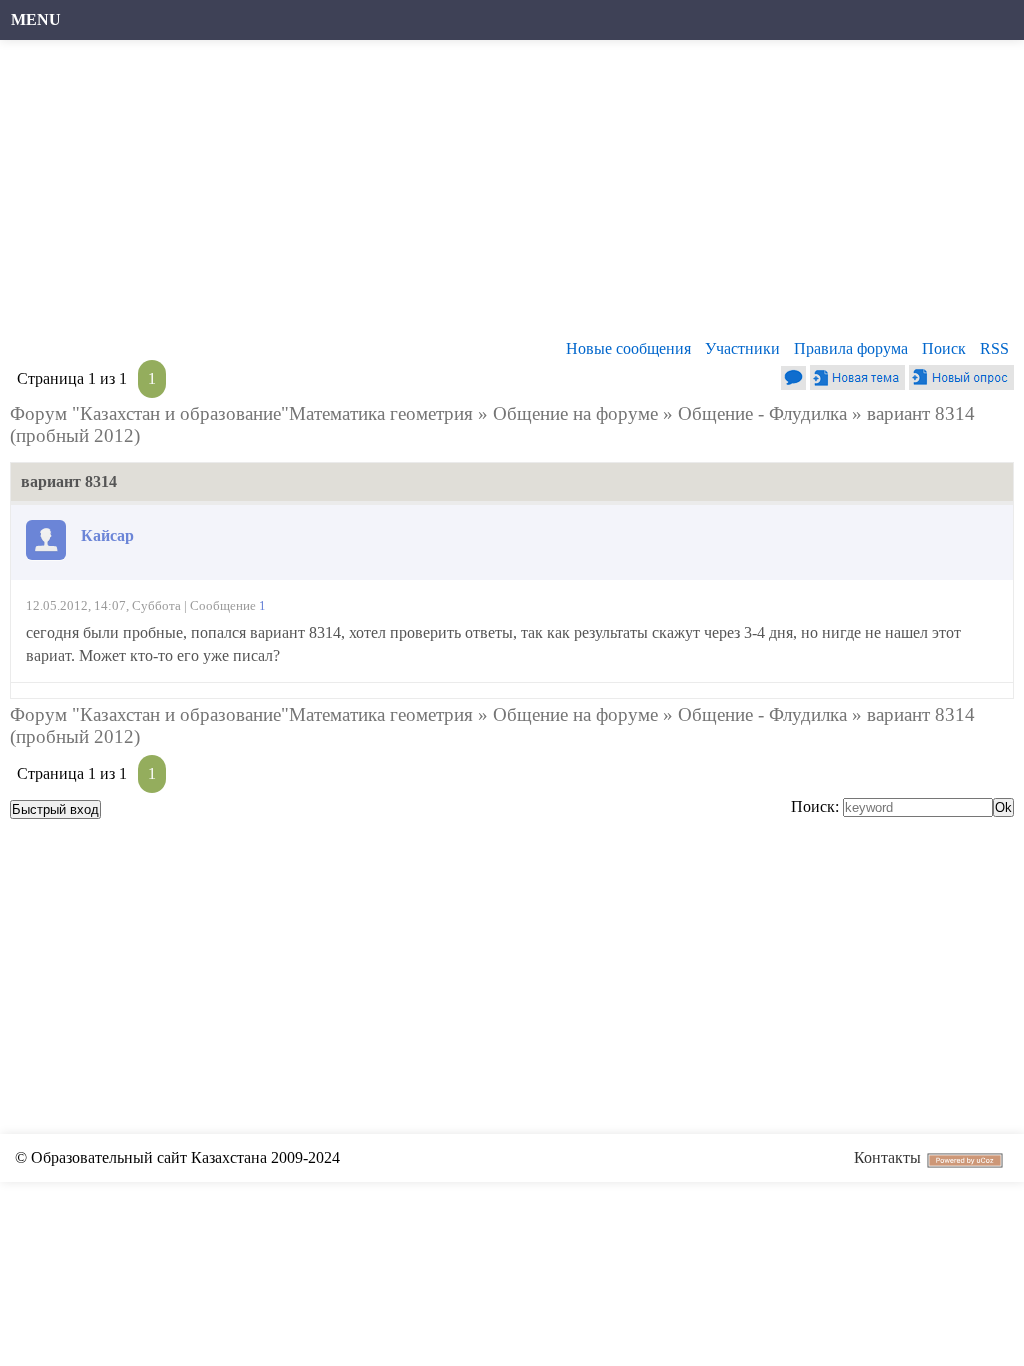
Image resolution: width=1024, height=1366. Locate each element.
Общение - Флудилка (762, 413)
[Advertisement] (502, 195)
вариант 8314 (921, 413)
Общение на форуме (575, 413)
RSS (994, 348)
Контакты (887, 1157)
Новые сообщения (628, 348)
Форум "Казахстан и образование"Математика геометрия (241, 413)
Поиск (944, 348)
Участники (742, 348)
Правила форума (851, 348)
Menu (36, 19)
